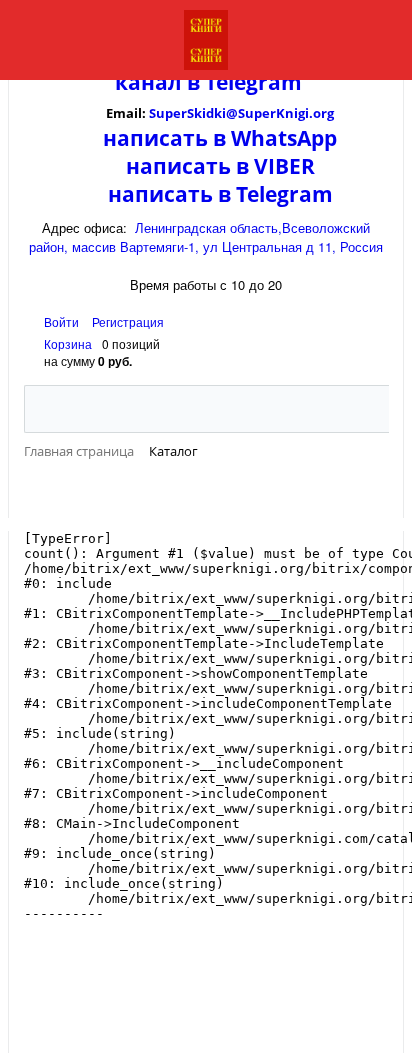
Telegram (251, 82)
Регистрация (128, 321)
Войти (63, 321)
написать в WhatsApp (220, 138)
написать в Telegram (220, 194)
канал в (157, 82)
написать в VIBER (220, 166)
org (323, 113)
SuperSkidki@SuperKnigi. (231, 113)
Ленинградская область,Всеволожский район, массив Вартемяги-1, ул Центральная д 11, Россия (206, 237)
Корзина (68, 343)
